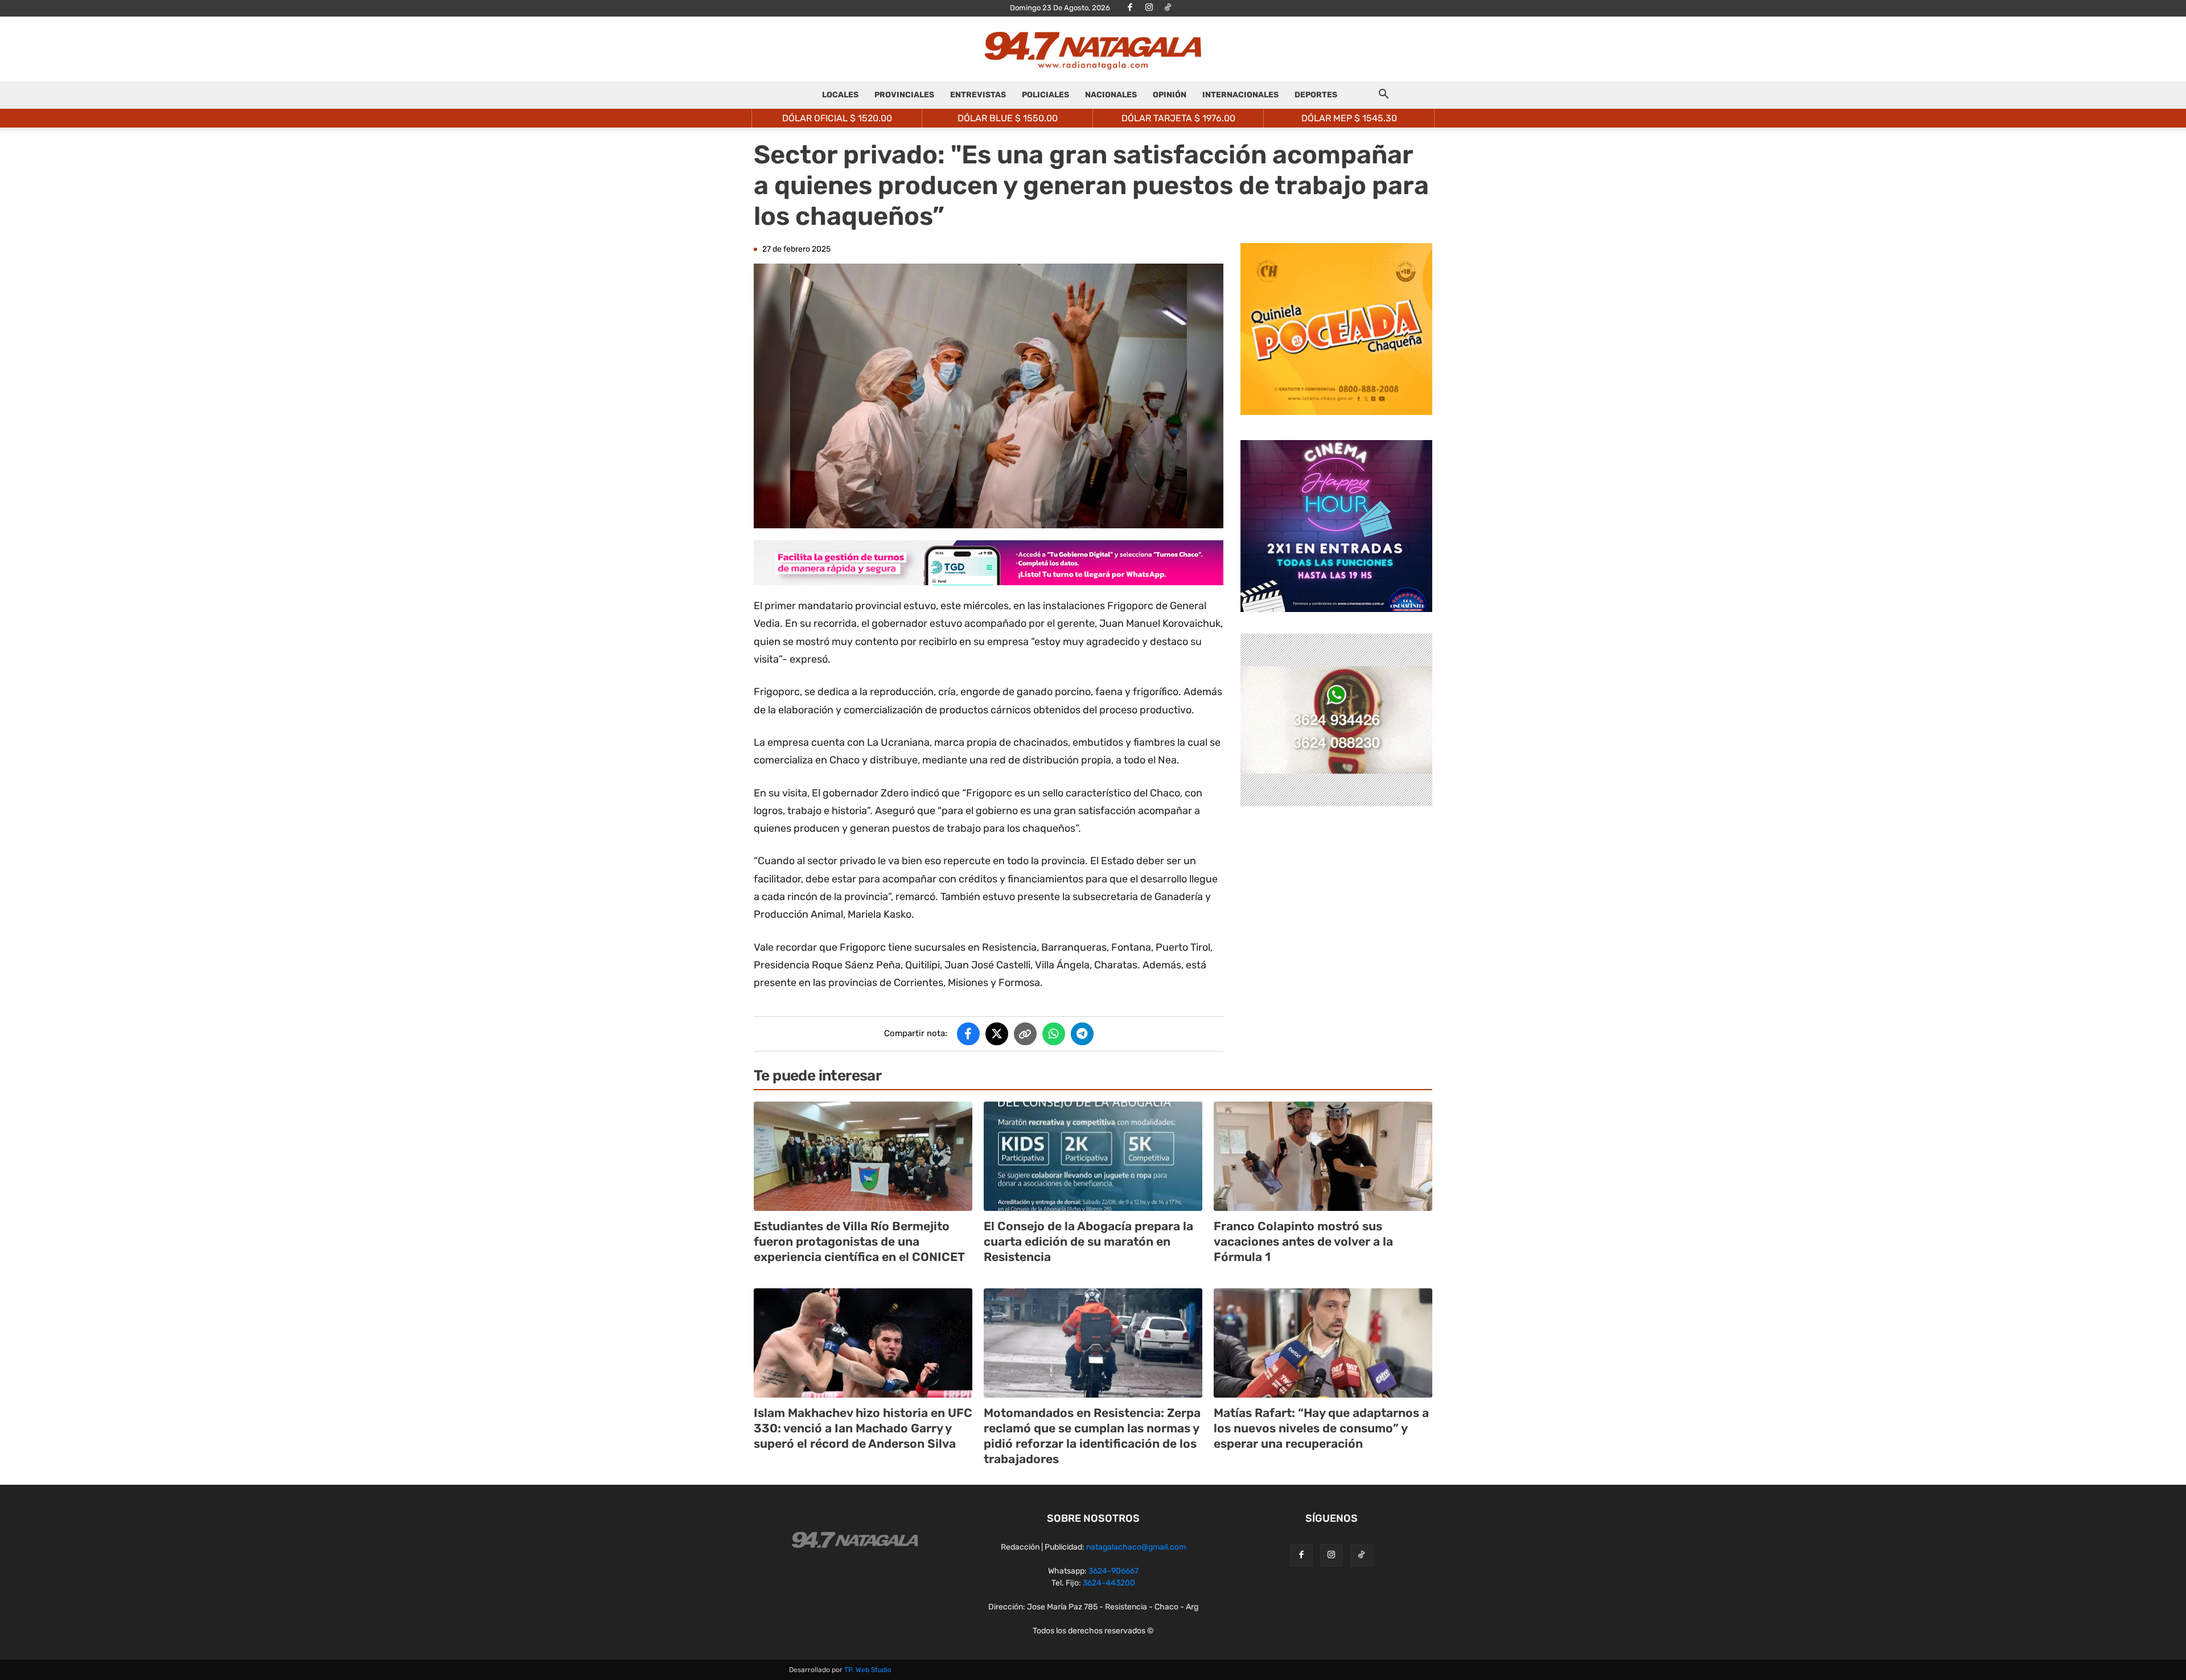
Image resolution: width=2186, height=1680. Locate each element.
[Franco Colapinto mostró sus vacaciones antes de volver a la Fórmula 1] (1323, 1156)
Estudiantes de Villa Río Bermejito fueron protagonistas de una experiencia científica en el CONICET (859, 1242)
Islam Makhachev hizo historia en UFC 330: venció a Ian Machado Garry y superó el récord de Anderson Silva (863, 1428)
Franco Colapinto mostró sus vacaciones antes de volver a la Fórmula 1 (1303, 1242)
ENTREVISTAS (978, 95)
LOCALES (840, 95)
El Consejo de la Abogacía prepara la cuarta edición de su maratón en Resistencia (1088, 1242)
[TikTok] (1168, 8)
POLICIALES (1045, 95)
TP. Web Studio (868, 1670)
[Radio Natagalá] (1093, 50)
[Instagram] (1149, 8)
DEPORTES (1316, 95)
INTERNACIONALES (1240, 95)
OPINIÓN (1170, 95)
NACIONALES (1111, 95)
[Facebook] (1130, 8)
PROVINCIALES (904, 95)
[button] (1383, 96)
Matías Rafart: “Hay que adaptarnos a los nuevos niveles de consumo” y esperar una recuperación (1321, 1428)
